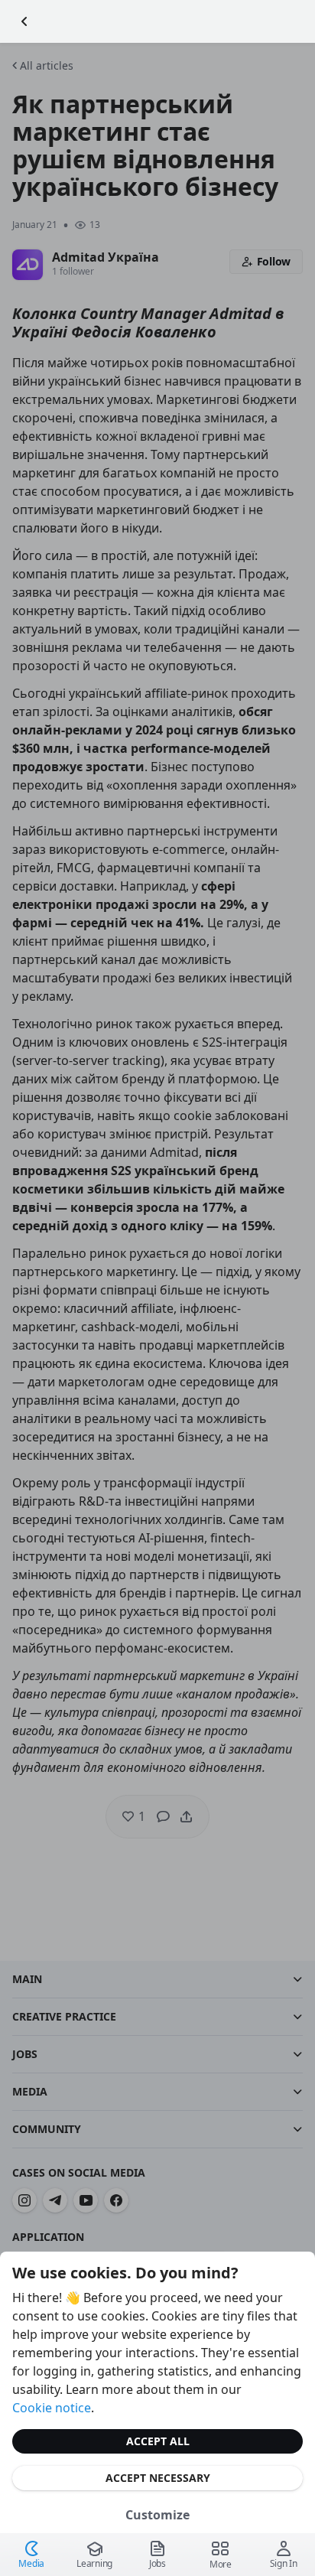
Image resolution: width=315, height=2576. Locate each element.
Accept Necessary (158, 2478)
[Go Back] (24, 21)
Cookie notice (52, 2408)
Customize (157, 2515)
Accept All (158, 2441)
